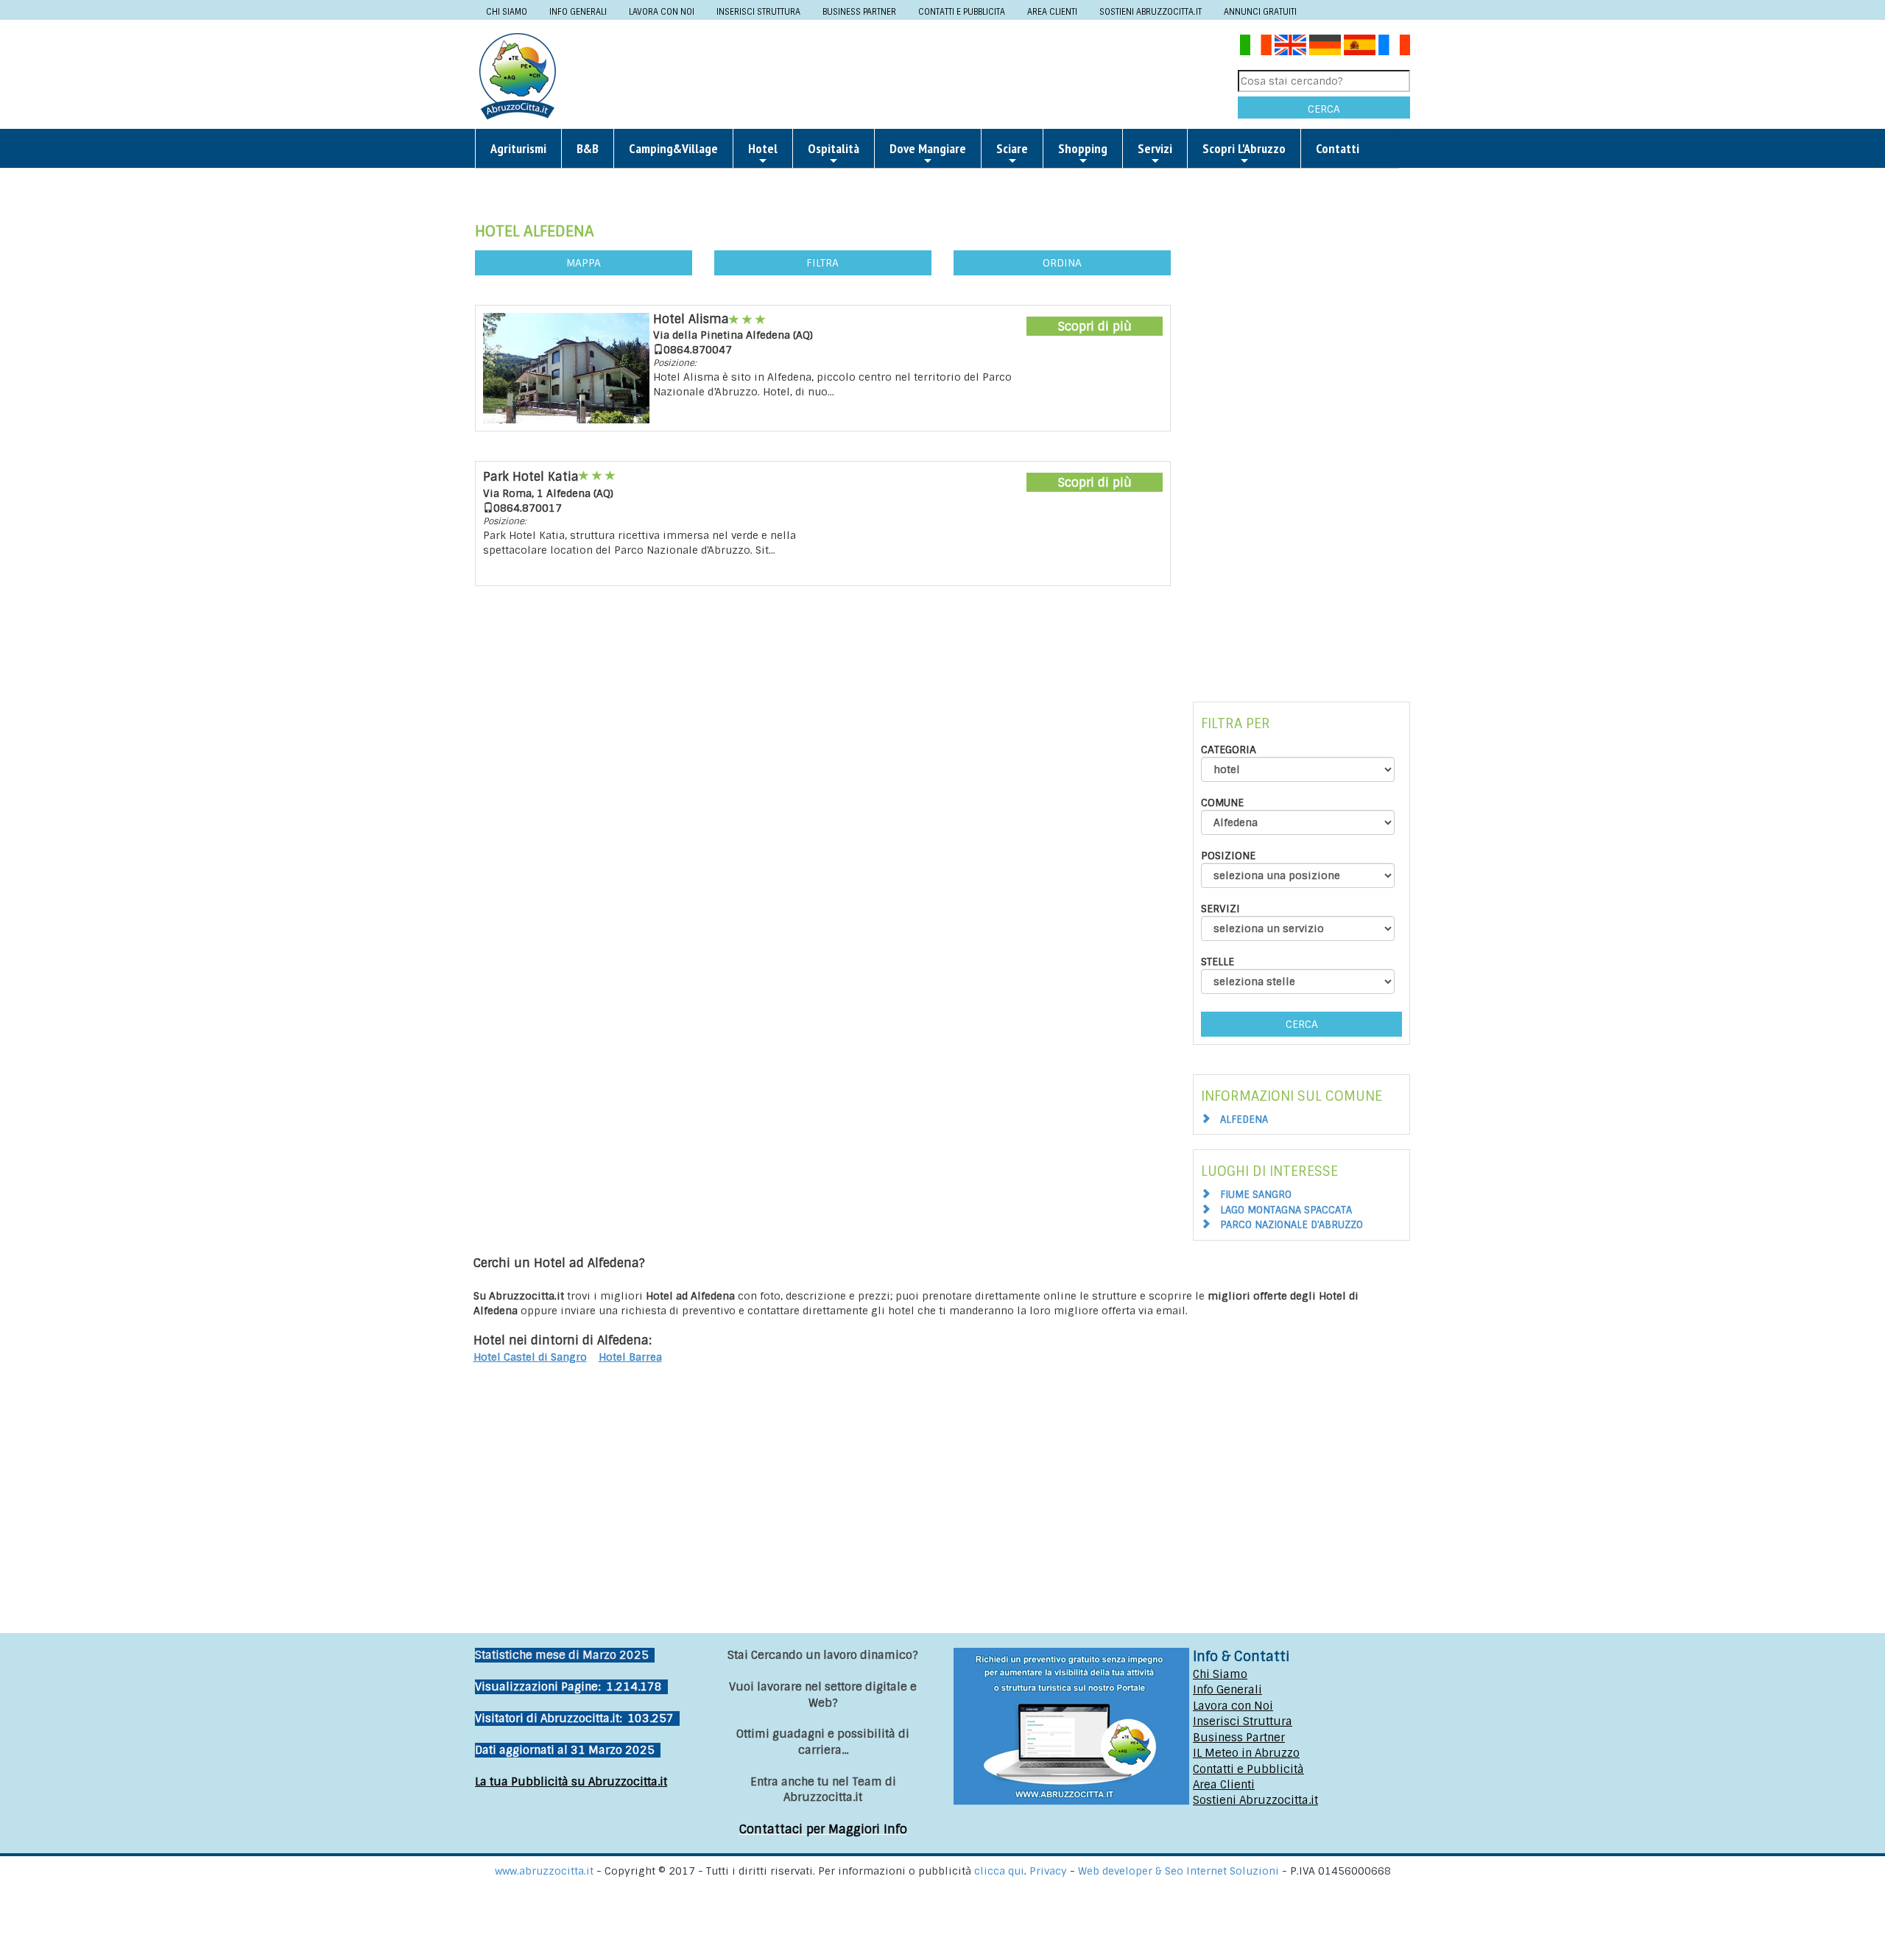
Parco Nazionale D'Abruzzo (1292, 1225)
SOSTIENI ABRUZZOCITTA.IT (1151, 12)
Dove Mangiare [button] (928, 148)
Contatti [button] (1338, 148)
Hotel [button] (763, 148)
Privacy (1050, 1871)
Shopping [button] (1083, 148)
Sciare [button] (1012, 148)
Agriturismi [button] (518, 148)
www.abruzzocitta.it (544, 1871)
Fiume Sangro (1256, 1195)
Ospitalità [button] (834, 148)
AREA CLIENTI (1052, 12)
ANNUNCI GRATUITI (1260, 12)
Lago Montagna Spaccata (1286, 1210)
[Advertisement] (903, 75)
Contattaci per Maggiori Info (823, 1829)
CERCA (1324, 109)
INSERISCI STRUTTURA (758, 12)
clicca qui (999, 1871)
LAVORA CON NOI (662, 12)
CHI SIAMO (507, 12)
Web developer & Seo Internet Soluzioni (1180, 1871)
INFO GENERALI (578, 12)
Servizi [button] (1155, 148)
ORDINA (1062, 263)
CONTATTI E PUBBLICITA (962, 12)
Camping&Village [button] (673, 148)
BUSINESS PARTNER (859, 12)
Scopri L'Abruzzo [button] (1244, 148)
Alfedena (1244, 1120)
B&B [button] (588, 148)
